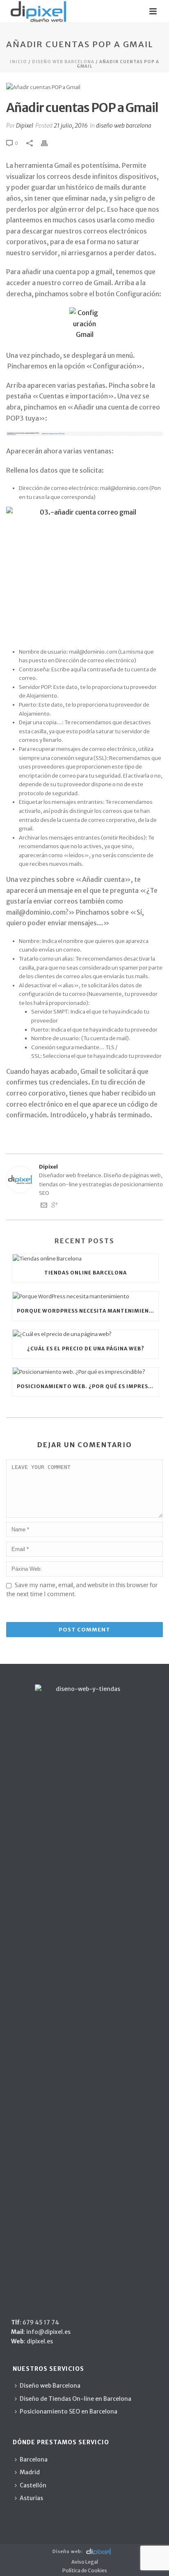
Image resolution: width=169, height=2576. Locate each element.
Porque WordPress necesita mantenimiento (87, 1311)
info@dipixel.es (48, 2332)
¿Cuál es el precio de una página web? (86, 1349)
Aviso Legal (85, 2562)
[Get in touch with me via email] (44, 1207)
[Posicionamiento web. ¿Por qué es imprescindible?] (86, 1372)
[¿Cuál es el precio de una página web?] (86, 1334)
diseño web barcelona (63, 62)
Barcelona (34, 2459)
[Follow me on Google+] (55, 1207)
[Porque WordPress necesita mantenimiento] (86, 1296)
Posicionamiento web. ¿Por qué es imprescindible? (88, 1386)
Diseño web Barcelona (50, 2386)
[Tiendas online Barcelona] (86, 1258)
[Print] (48, 143)
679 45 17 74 (41, 2322)
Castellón (33, 2485)
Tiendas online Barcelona (86, 1273)
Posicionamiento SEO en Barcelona (69, 2411)
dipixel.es (39, 2341)
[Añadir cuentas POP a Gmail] (84, 87)
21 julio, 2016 (71, 126)
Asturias (31, 2498)
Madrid (30, 2472)
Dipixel (25, 126)
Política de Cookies (85, 2570)
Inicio (18, 62)
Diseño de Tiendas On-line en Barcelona (75, 2399)
